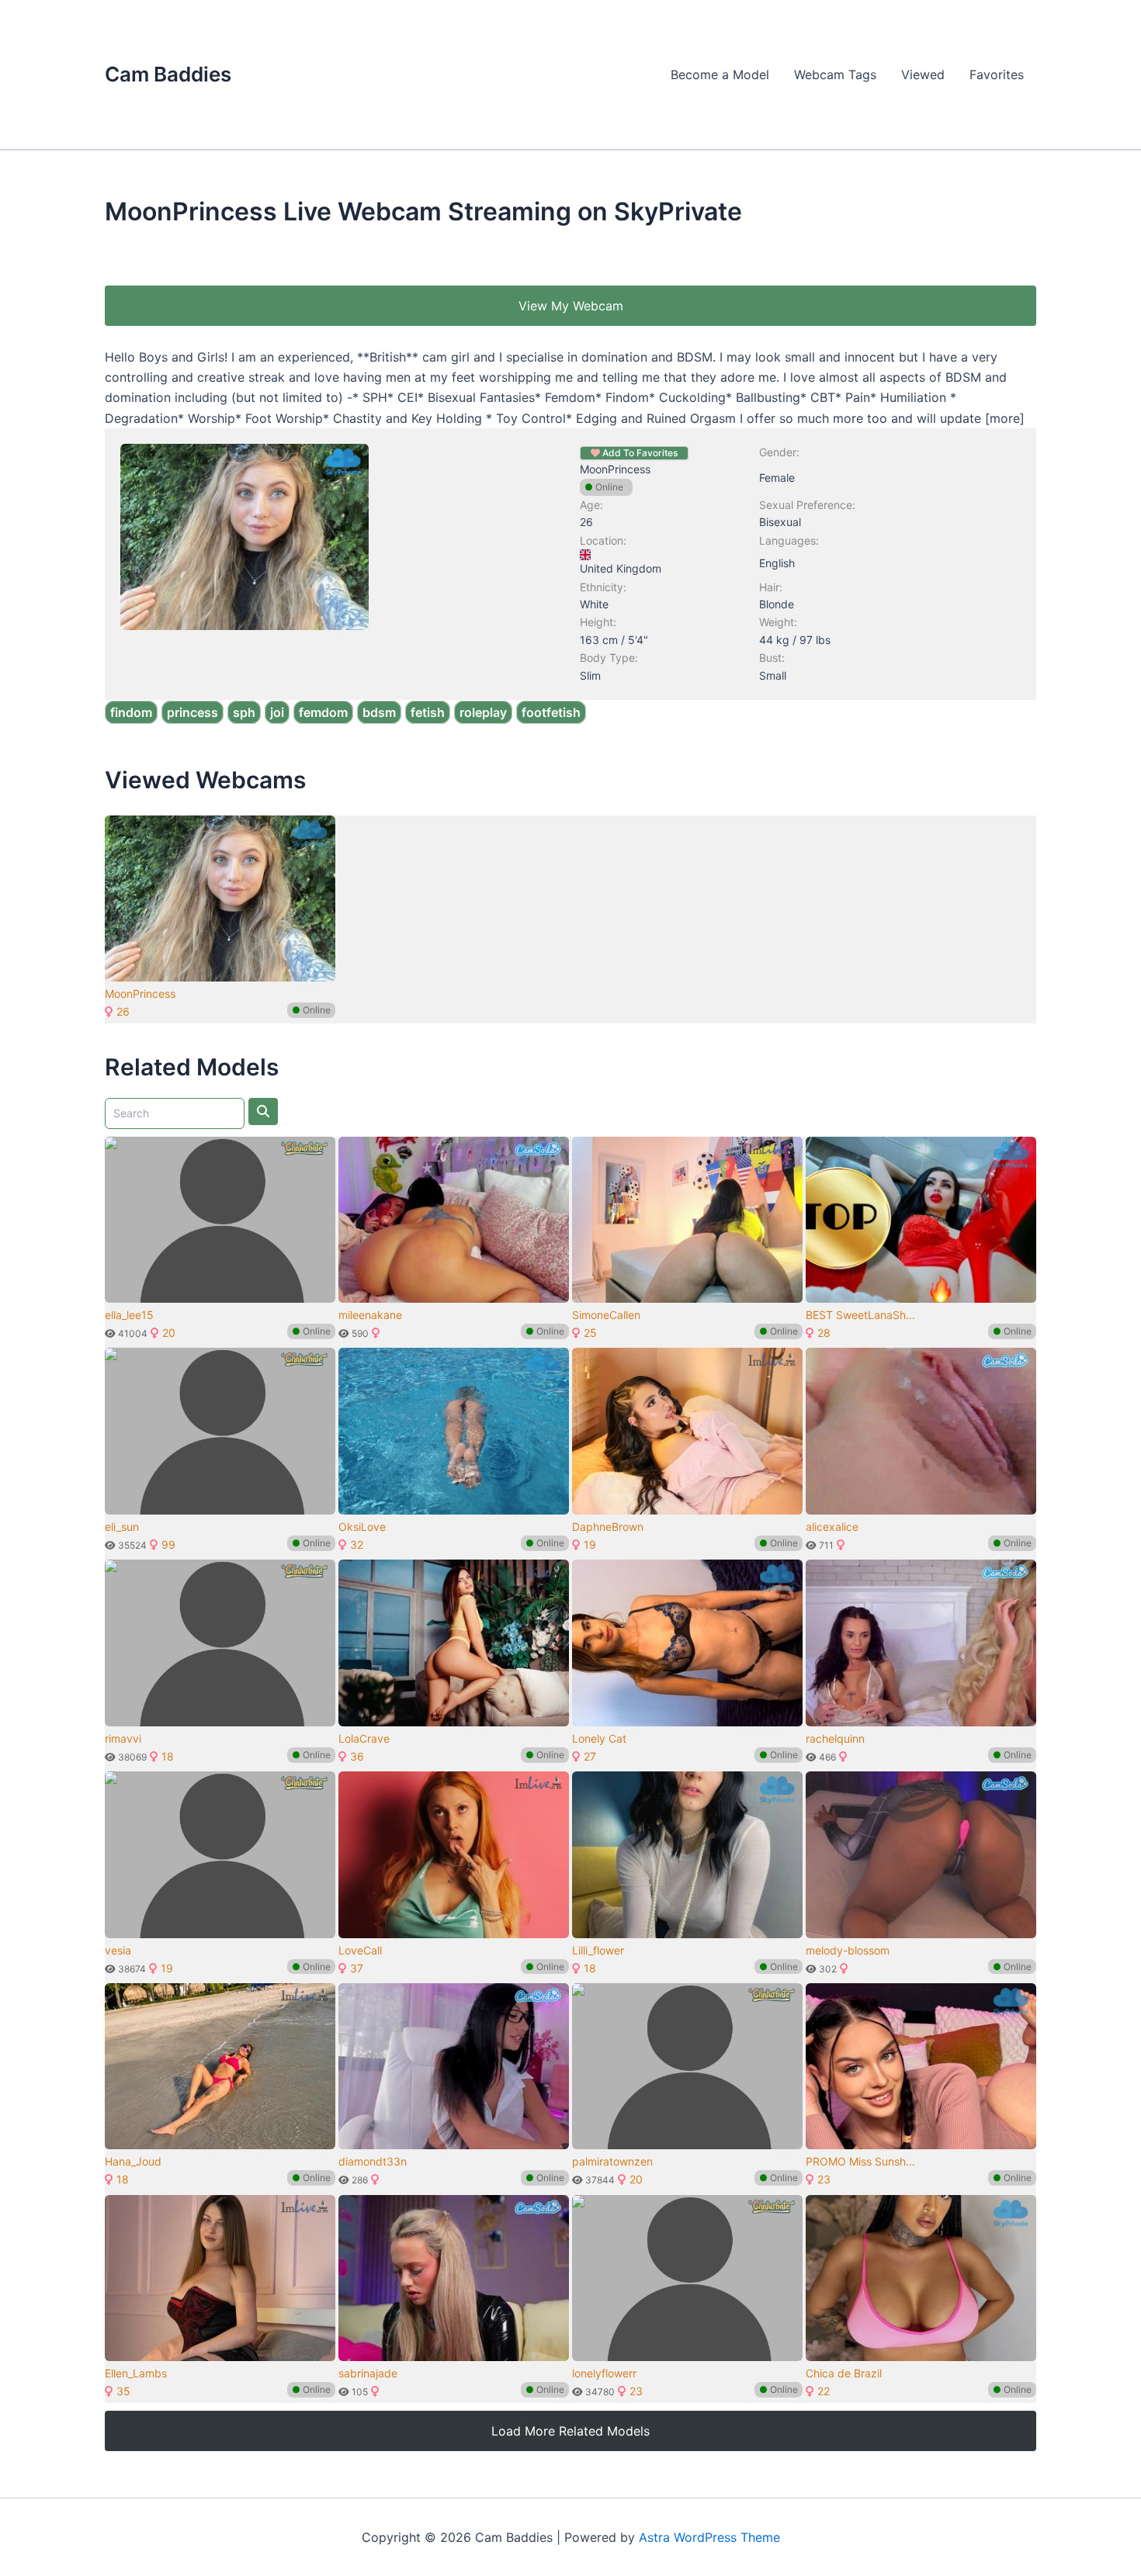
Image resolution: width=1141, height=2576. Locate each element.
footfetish (551, 712)
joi (277, 712)
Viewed (923, 74)
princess (192, 712)
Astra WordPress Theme (709, 2537)
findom (131, 712)
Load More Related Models (570, 2431)
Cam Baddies (168, 74)
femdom (323, 712)
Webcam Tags (835, 74)
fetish (428, 712)
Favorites (997, 74)
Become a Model (720, 74)
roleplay (483, 712)
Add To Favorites (639, 453)
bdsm (379, 712)
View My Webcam (571, 306)
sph (244, 712)
